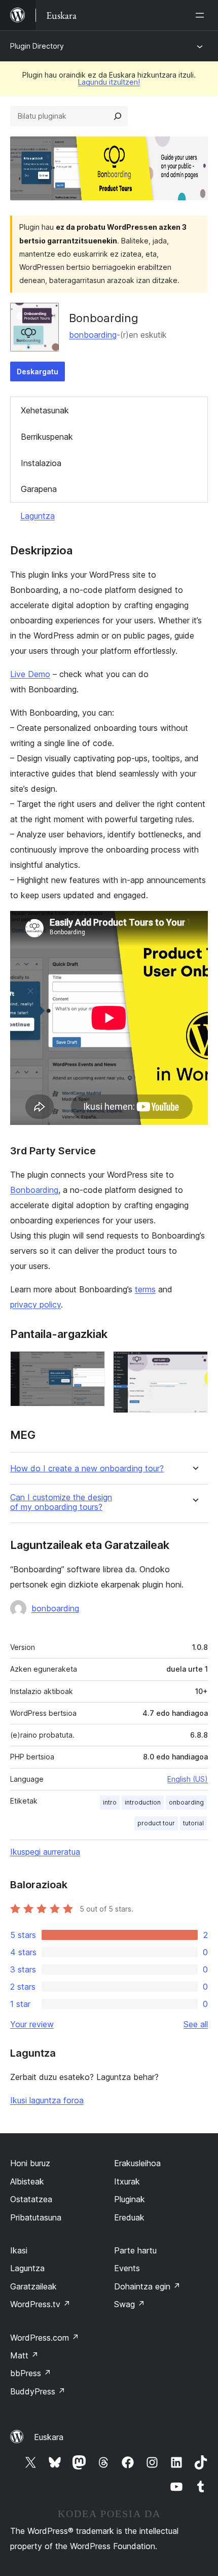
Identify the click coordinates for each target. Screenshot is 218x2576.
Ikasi (19, 2250)
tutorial (193, 1823)
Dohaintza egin (147, 2286)
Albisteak (27, 2181)
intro (110, 1802)
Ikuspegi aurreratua (45, 1852)
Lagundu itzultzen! (109, 82)
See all (196, 2024)
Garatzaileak (33, 2286)
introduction (143, 1802)
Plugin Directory (37, 46)
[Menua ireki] (202, 15)
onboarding (186, 1802)
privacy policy (35, 1304)
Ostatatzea (31, 2199)
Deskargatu (38, 372)
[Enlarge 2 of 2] (194, 1365)
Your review (32, 2024)
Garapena (39, 489)
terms (145, 1289)
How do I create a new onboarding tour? (87, 1469)
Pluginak (130, 2199)
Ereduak (129, 2217)
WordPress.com (45, 2338)
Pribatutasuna (36, 2217)
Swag (130, 2304)
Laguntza (38, 516)
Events (127, 2268)
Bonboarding (34, 1190)
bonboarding (93, 335)
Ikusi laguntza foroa (47, 2100)
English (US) (188, 1779)
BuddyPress (38, 2391)
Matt (24, 2355)
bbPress (31, 2373)
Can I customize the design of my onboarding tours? (61, 1502)
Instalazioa (41, 463)
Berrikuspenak (47, 437)
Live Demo (30, 674)
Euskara (49, 2437)
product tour (156, 1823)
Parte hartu (135, 2250)
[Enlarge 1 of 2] (91, 1365)
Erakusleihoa (137, 2163)
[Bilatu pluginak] (118, 116)
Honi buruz (30, 2163)
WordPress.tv (40, 2304)
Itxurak (127, 2181)
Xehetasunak (45, 410)
